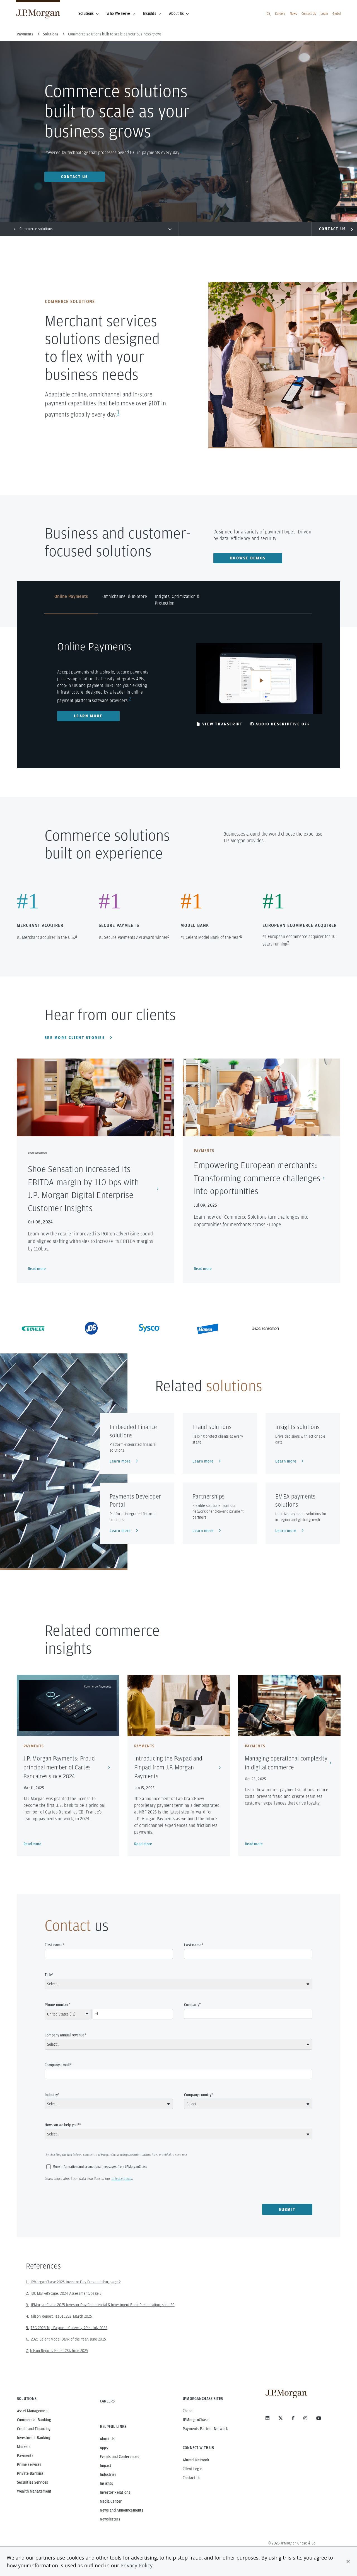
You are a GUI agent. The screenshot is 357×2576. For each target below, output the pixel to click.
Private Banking (30, 2473)
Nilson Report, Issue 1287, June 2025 (59, 2351)
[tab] (71, 603)
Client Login (192, 2469)
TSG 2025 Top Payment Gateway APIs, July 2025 (69, 2328)
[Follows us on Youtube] (319, 2418)
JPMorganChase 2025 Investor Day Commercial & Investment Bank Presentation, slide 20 (103, 2305)
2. (28, 2293)
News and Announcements (122, 2510)
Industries (108, 2474)
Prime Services (29, 2464)
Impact (106, 2466)
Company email (57, 2065)
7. (27, 2351)
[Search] (269, 14)
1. (27, 2282)
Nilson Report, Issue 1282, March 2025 (61, 2316)
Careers (280, 14)
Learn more (88, 716)
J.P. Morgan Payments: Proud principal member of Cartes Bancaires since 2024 (59, 1767)
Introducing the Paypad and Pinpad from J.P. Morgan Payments (168, 1767)
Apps (104, 2448)
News (293, 14)
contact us (75, 177)
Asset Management (33, 2411)
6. (28, 2339)
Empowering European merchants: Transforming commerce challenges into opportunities (257, 1178)
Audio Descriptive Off (283, 724)
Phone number (57, 2005)
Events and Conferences (120, 2457)
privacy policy (122, 2179)
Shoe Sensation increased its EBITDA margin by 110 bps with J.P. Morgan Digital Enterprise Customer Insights (83, 1188)
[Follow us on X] (281, 2418)
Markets (24, 2447)
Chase (188, 2411)
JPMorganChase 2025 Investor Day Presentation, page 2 (76, 2282)
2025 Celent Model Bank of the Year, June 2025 (69, 2339)
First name (54, 1945)
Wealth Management (34, 2491)
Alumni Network (196, 2460)
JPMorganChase (196, 2420)
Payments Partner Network (205, 2429)
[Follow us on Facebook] (293, 2418)
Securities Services (32, 2482)
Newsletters (110, 2519)
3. (28, 2305)
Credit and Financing (34, 2429)
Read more (37, 1269)
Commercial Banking (34, 2420)
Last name (193, 1945)
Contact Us (309, 14)
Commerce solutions (36, 229)
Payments (25, 2455)
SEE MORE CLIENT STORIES (75, 1038)
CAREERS (107, 2401)
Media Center (111, 2501)
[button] (348, 2561)
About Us (176, 13)
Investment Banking (34, 2438)
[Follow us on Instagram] (305, 2418)
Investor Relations (115, 2492)
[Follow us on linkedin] (267, 2418)
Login (324, 14)
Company (192, 2005)
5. (28, 2328)
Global (337, 14)
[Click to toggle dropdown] (170, 229)
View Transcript (223, 724)
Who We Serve (118, 13)
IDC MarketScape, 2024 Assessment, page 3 (66, 2293)
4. (28, 2316)
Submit (287, 2209)
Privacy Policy (136, 2565)
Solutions (86, 13)
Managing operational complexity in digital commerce (286, 1763)
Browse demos (248, 558)
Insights (150, 13)
